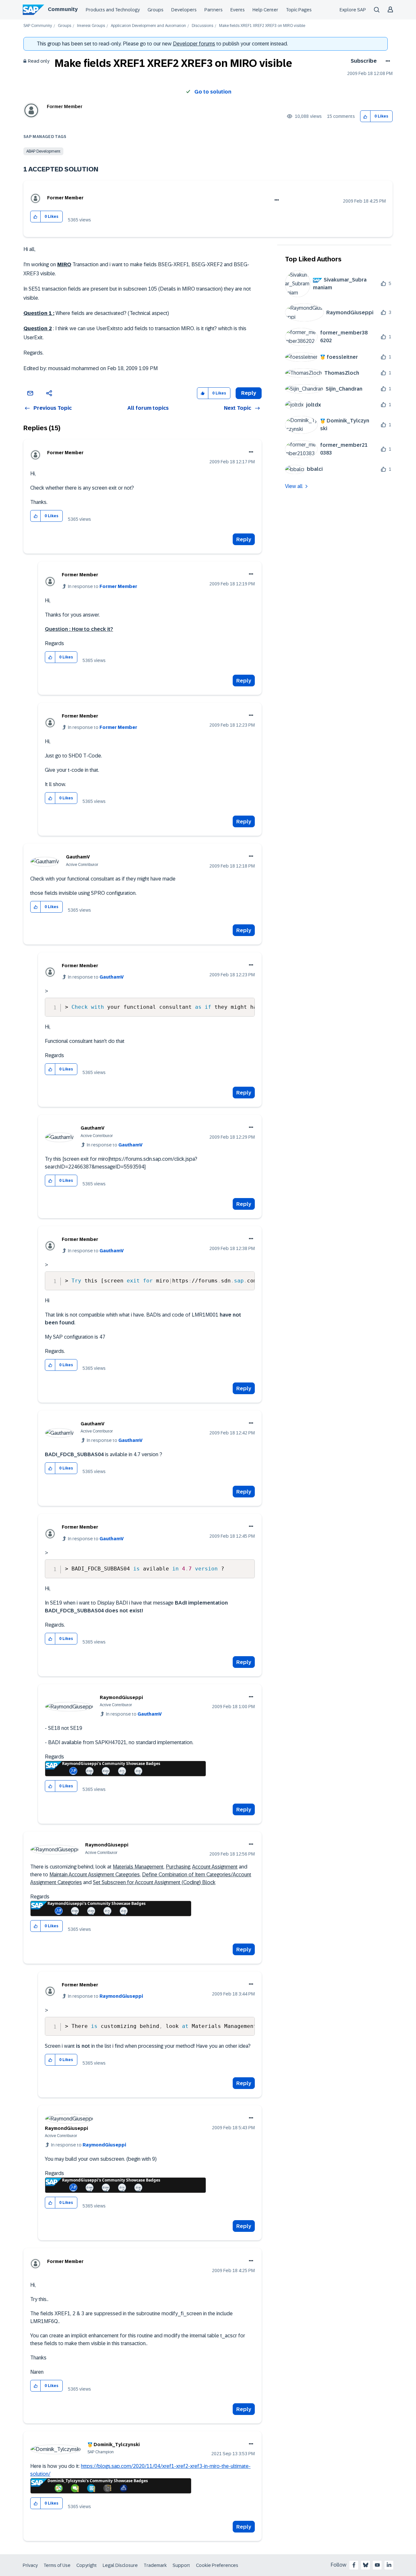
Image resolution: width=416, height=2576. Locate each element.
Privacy (30, 2565)
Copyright (87, 2565)
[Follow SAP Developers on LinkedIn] (389, 2565)
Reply (244, 539)
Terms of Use (57, 2565)
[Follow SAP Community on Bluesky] (366, 2565)
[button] (365, 116)
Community (63, 9)
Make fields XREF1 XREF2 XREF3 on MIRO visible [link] (262, 26)
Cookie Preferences (217, 2565)
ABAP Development (43, 151)
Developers (184, 10)
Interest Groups (91, 26)
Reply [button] (249, 393)
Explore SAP (353, 10)
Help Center (265, 10)
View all (294, 486)
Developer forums (194, 44)
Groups (156, 10)
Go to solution (213, 92)
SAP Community (38, 26)
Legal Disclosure (120, 2565)
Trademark (155, 2565)
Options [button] (387, 61)
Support (181, 2565)
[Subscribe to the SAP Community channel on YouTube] (377, 2565)
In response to (103, 586)
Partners (214, 10)
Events (238, 10)
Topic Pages (299, 10)
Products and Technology (113, 10)
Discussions (202, 26)
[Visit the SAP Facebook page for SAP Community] (354, 2565)
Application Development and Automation (148, 26)
